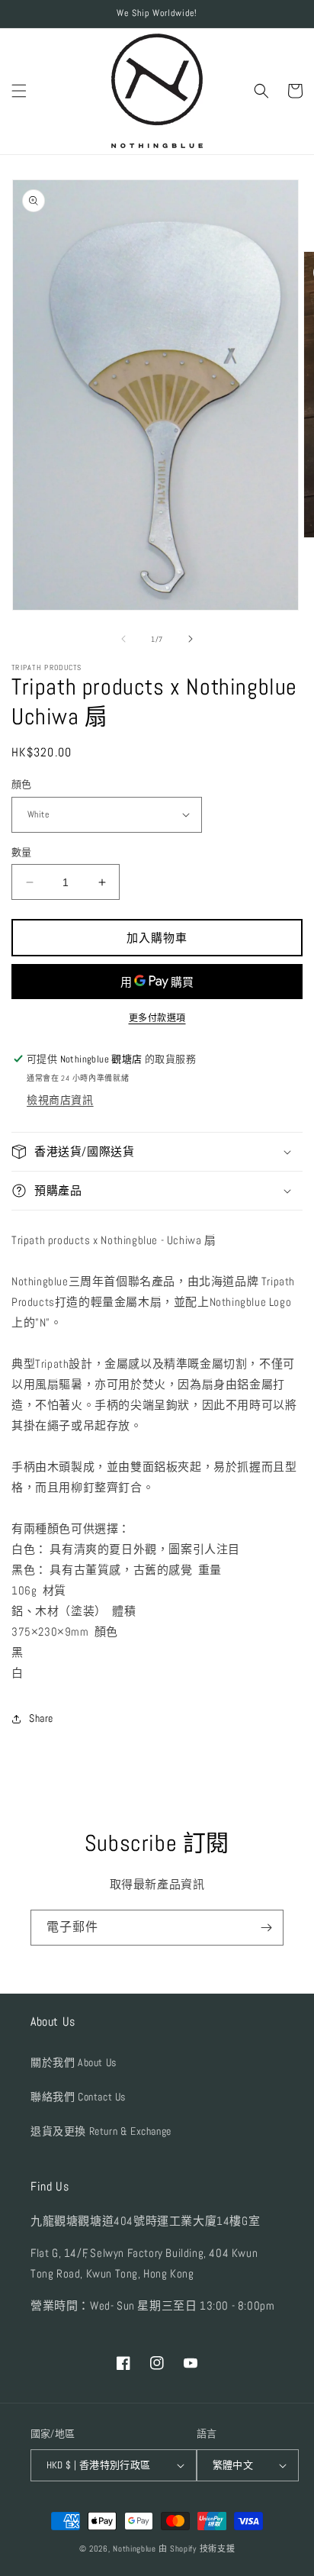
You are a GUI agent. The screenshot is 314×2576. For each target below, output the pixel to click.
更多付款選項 (157, 1018)
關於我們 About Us (74, 2062)
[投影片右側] (191, 639)
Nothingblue (135, 2549)
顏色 (22, 784)
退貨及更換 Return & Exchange (101, 2131)
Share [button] (41, 1718)
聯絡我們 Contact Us (78, 2097)
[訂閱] (266, 1928)
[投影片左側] (123, 639)
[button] (19, 91)
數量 (22, 852)
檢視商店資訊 (60, 1100)
